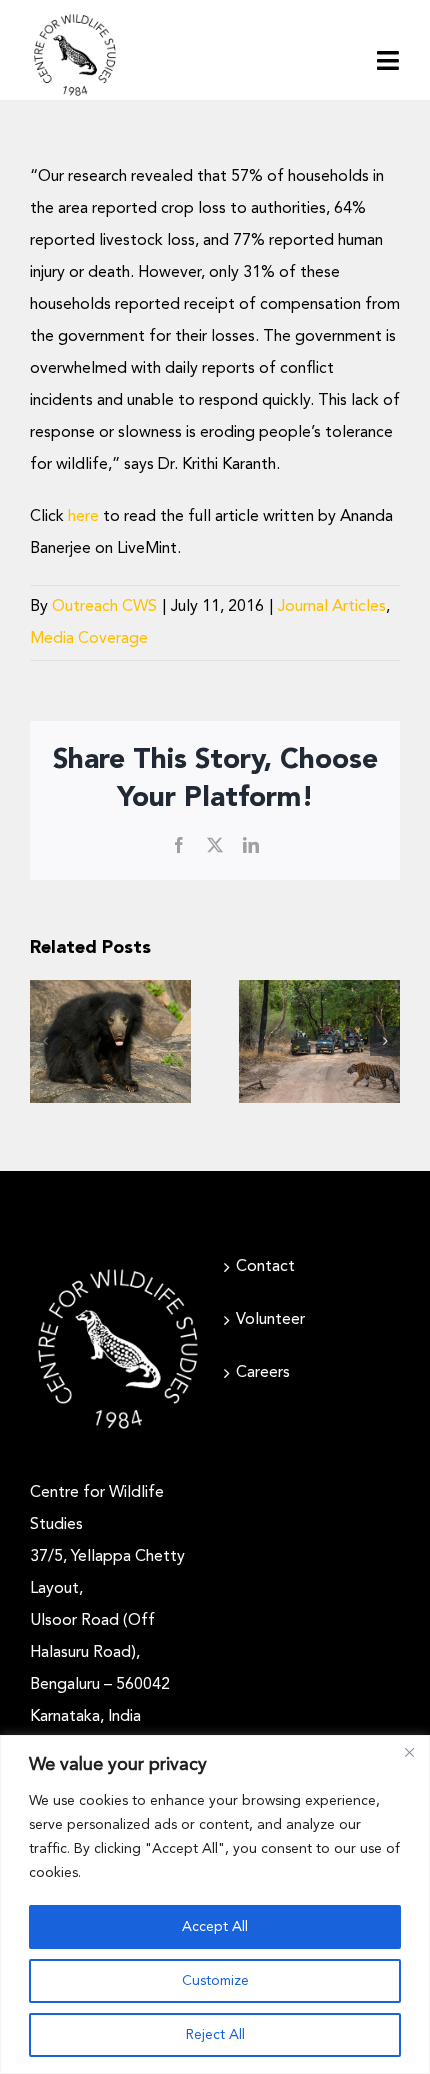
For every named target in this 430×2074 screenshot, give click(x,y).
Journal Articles (332, 607)
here (83, 517)
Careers (263, 1373)
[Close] (409, 1752)
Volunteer (270, 1320)
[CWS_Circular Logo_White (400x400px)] (118, 1269)
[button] (45, 1041)
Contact (265, 1267)
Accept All (215, 1927)
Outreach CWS (104, 607)
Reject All (215, 2035)
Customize (215, 1981)
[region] (215, 1904)
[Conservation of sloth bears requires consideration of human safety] (110, 1041)
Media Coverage (89, 639)
